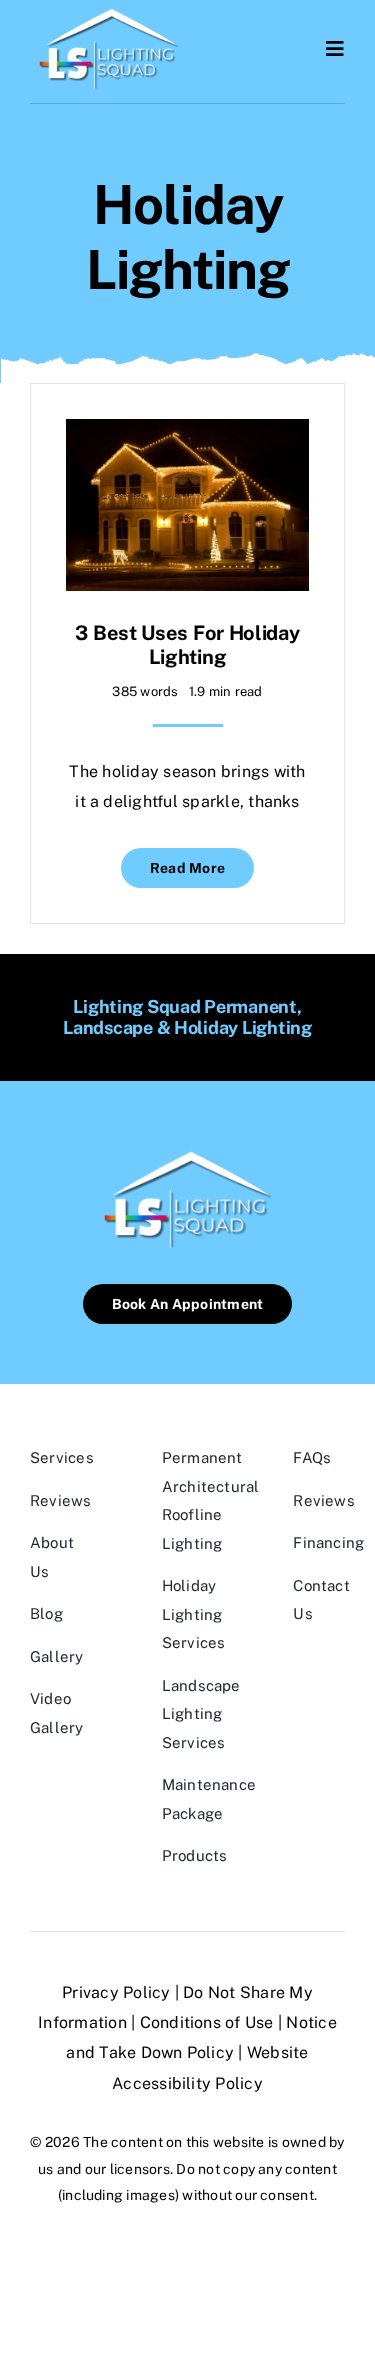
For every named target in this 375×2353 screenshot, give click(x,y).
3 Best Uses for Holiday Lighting (187, 645)
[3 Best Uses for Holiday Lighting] (187, 433)
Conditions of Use (207, 2022)
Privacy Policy (116, 1992)
